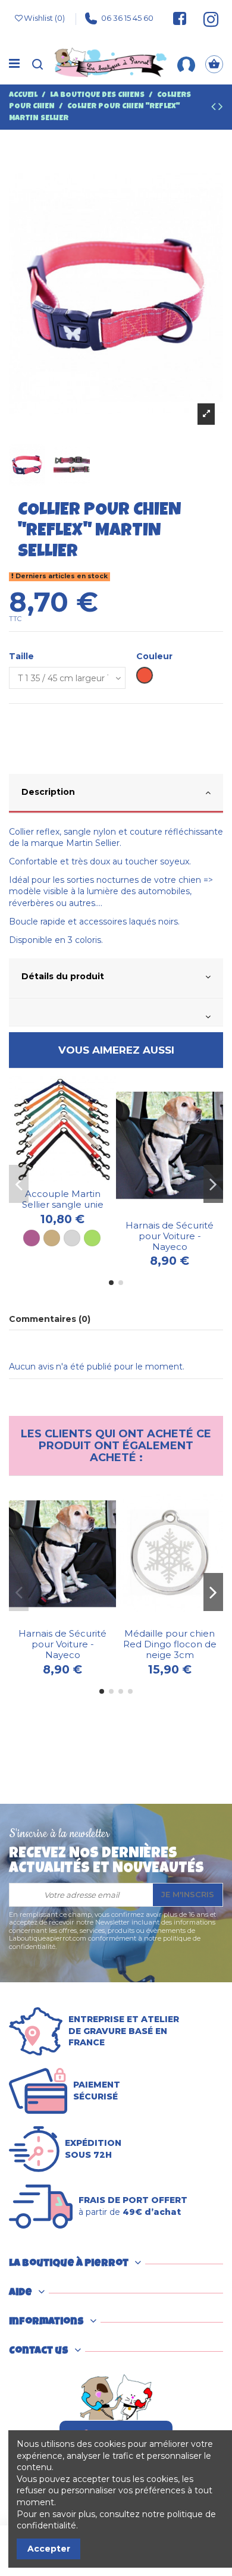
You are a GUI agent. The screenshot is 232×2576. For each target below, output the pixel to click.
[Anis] (92, 1238)
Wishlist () (44, 18)
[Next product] (221, 108)
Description (48, 792)
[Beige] (52, 1238)
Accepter (49, 2549)
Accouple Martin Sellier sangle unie (63, 1199)
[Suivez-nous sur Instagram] (206, 18)
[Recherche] (37, 64)
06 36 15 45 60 (127, 18)
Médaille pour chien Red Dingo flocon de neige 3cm (170, 1644)
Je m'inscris (188, 1894)
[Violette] (32, 1238)
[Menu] (14, 64)
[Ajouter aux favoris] (54, 1179)
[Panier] (214, 64)
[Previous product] (215, 108)
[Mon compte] (186, 64)
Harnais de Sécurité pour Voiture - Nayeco (170, 1236)
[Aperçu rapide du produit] (71, 1179)
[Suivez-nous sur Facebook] (180, 18)
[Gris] (72, 1238)
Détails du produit (63, 976)
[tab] (116, 794)
